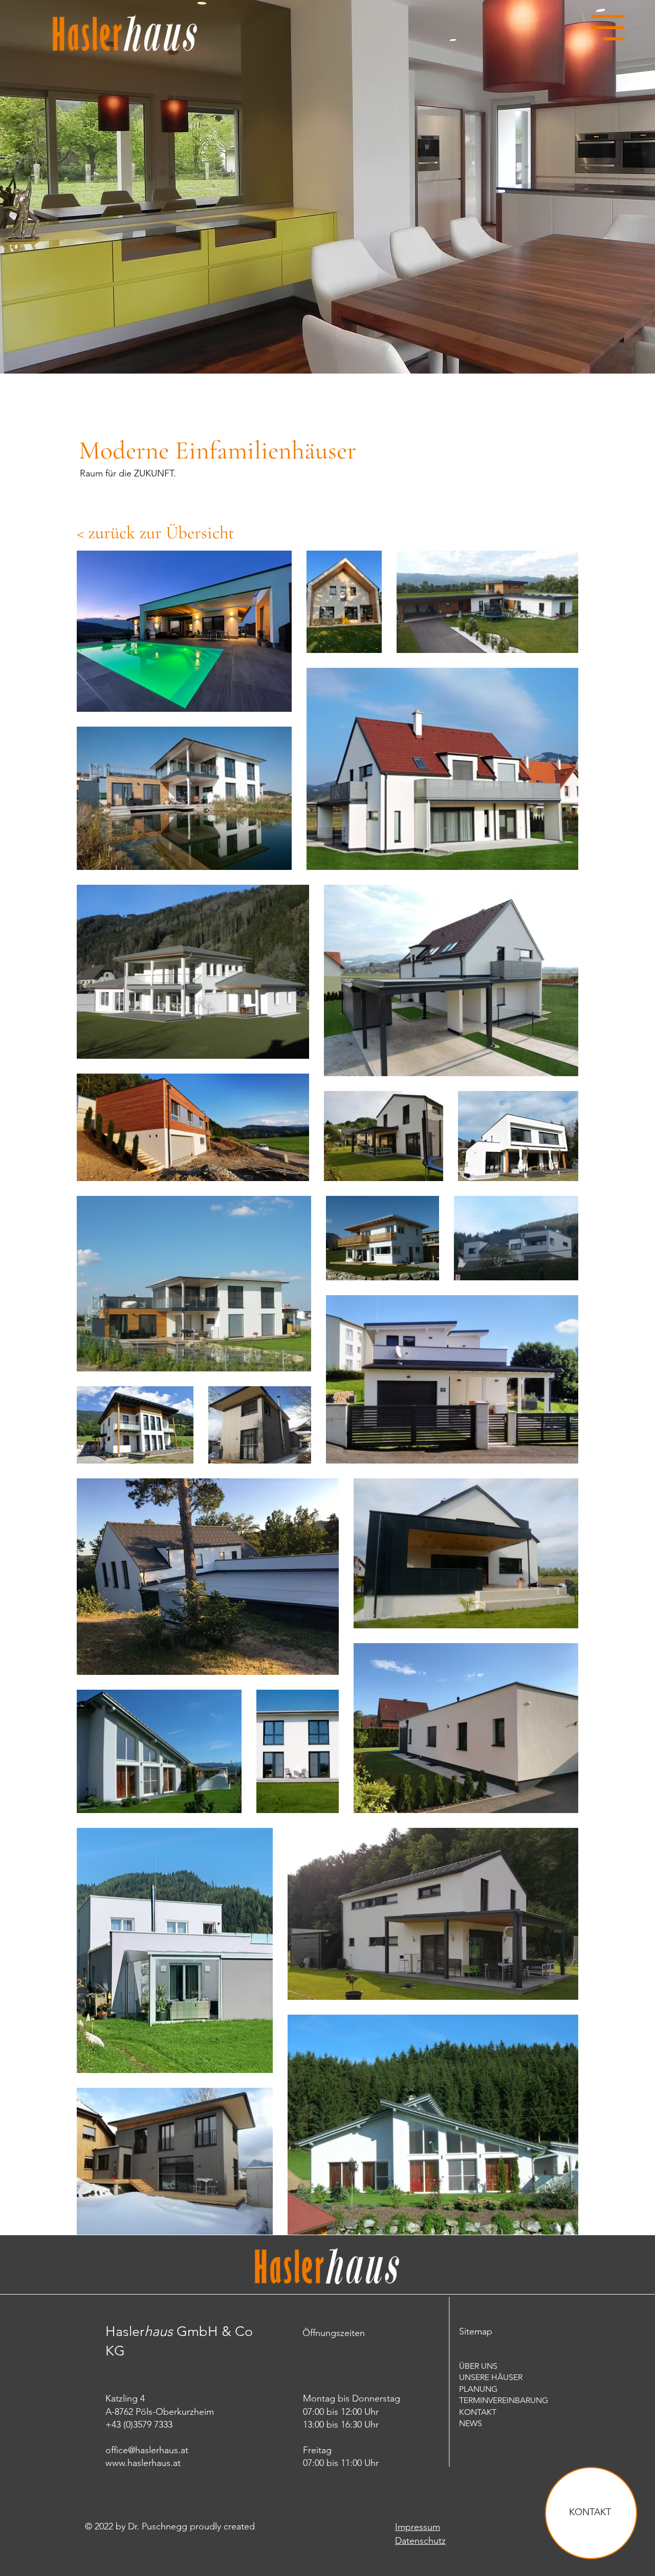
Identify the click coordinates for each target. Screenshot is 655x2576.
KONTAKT (590, 2512)
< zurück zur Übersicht (156, 533)
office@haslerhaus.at (147, 2450)
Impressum (418, 2527)
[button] (608, 28)
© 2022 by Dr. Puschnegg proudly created (170, 2526)
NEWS (471, 2423)
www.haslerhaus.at (143, 2463)
